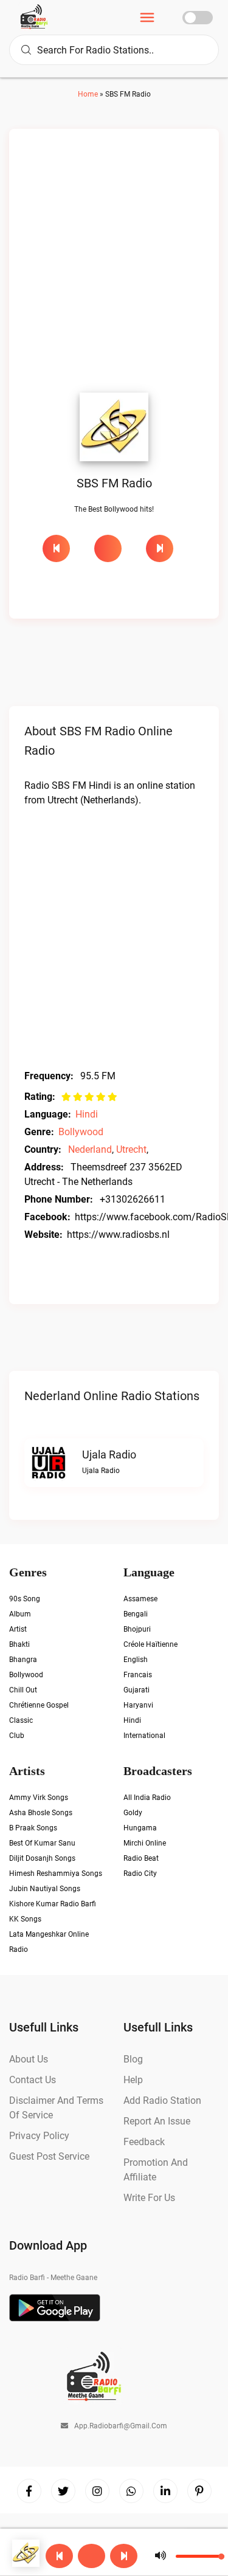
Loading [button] (108, 548)
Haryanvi (138, 1705)
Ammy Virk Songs (39, 1798)
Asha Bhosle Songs (41, 1813)
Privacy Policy (39, 2136)
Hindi (87, 1114)
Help (133, 2080)
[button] (92, 2556)
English (136, 1660)
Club (17, 1736)
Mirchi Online (145, 1843)
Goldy (133, 1813)
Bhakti (19, 1644)
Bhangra (23, 1660)
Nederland (90, 1149)
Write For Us (149, 2198)
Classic (21, 1720)
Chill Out (23, 1690)
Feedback (144, 2142)
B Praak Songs (33, 1828)
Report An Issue (157, 2121)
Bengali (136, 1614)
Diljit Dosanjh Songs (42, 1858)
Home (88, 94)
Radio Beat (141, 1858)
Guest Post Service (49, 2156)
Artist (18, 1629)
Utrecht (131, 1149)
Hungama (140, 1828)
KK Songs (25, 1919)
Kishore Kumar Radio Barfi (53, 1904)
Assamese (140, 1599)
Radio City (140, 1874)
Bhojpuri (137, 1629)
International (144, 1736)
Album (20, 1614)
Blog (133, 2059)
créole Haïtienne (150, 1644)
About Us (29, 2059)
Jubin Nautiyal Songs (45, 1889)
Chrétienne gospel (39, 1705)
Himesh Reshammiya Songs (56, 1874)
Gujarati (136, 1690)
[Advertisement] (114, 264)
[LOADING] (114, 548)
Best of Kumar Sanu (42, 1843)
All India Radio (147, 1798)
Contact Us (33, 2080)
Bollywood (81, 1132)
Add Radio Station (162, 2100)
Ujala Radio (109, 1455)
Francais (138, 1675)
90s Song (25, 1599)
